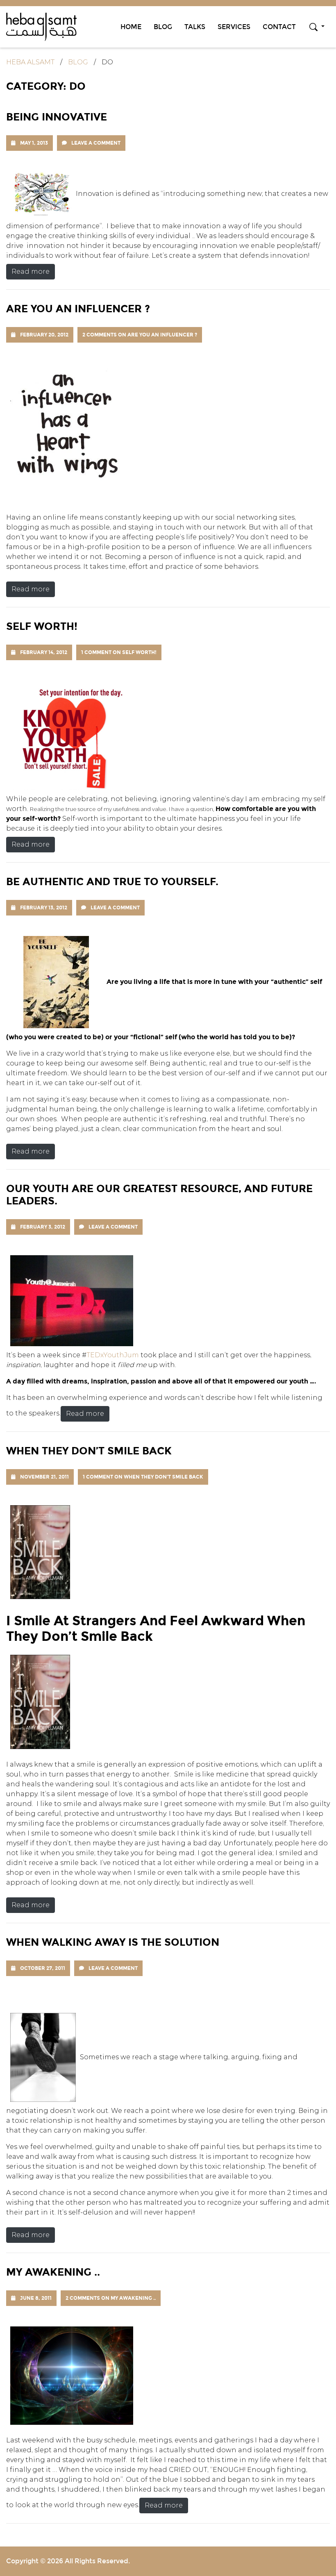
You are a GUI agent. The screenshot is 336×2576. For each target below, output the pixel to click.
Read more (31, 271)
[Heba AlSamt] (41, 26)
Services (234, 27)
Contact (279, 27)
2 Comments (140, 335)
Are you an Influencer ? (78, 309)
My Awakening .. (53, 2272)
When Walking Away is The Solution (113, 1942)
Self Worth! (42, 626)
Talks (195, 27)
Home (131, 27)
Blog (163, 27)
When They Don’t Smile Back (89, 1451)
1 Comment (119, 652)
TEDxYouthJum (114, 1355)
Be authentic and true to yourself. (112, 881)
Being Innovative (57, 117)
